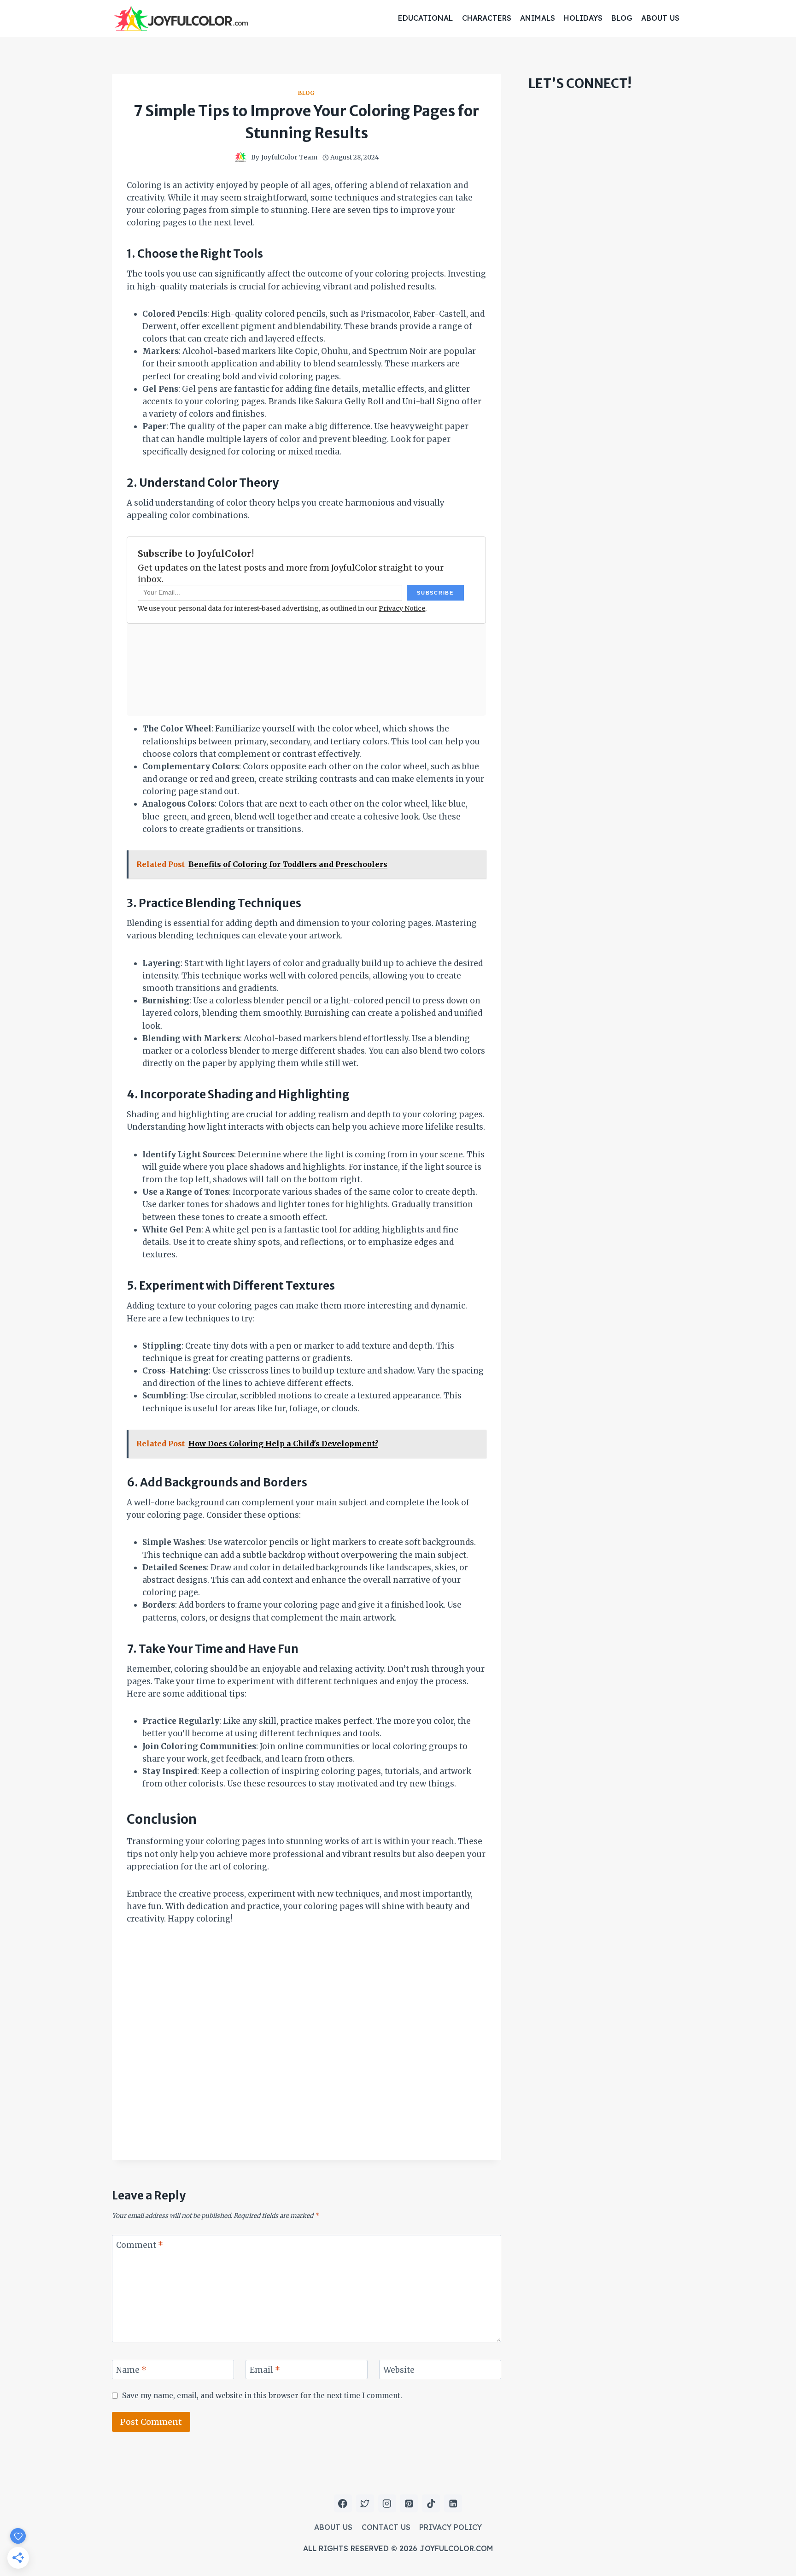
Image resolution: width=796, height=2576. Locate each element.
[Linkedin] (453, 2503)
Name (131, 2370)
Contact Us (386, 2527)
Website (399, 2370)
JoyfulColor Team (289, 157)
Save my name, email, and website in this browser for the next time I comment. (262, 2396)
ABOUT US (660, 18)
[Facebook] (343, 2503)
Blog (622, 18)
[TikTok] (431, 2503)
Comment (140, 2245)
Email (265, 2370)
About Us (333, 2527)
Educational (425, 18)
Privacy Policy (451, 2527)
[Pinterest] (409, 2503)
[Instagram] (387, 2503)
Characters (487, 18)
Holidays (583, 18)
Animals (538, 18)
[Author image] (240, 158)
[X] (365, 2503)
